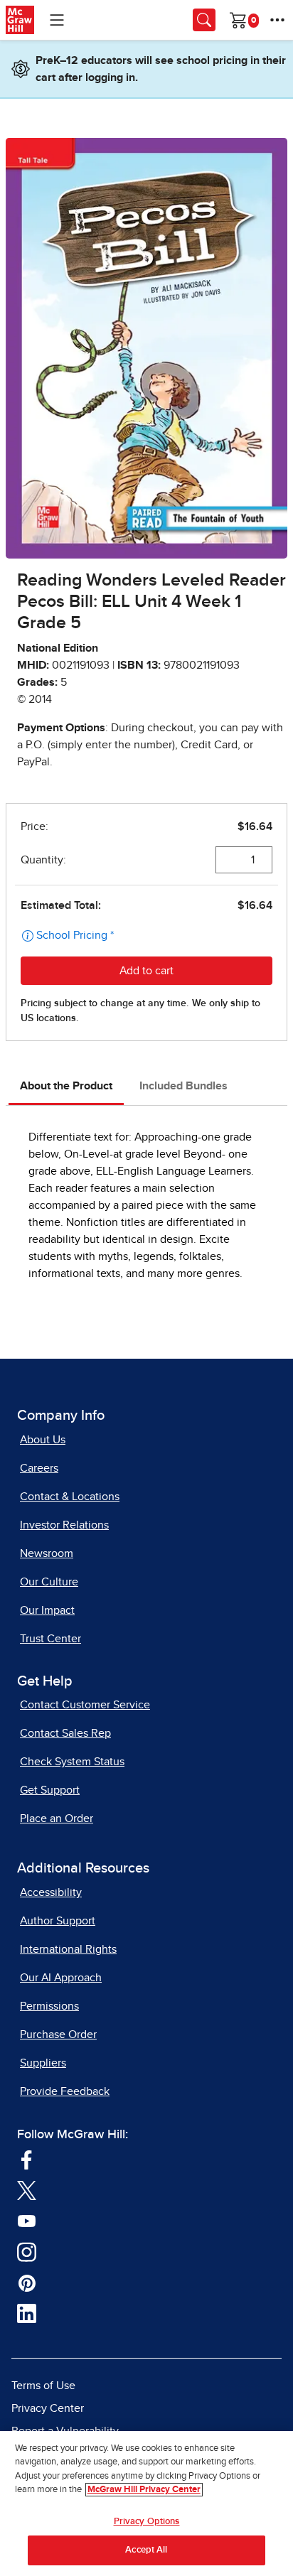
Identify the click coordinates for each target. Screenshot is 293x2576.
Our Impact (47, 1610)
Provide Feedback (65, 2091)
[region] (146, 2504)
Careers (39, 1468)
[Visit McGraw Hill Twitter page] (27, 2190)
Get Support (50, 1790)
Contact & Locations (70, 1497)
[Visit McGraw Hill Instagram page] (27, 2251)
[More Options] (277, 20)
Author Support (58, 1921)
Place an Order (57, 1818)
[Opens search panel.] (204, 20)
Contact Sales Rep (65, 1733)
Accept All (146, 2550)
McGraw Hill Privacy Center (144, 2490)
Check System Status (72, 1762)
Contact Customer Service (85, 1705)
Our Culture (49, 1582)
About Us (43, 1440)
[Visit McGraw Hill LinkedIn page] (27, 2313)
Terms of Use (43, 2386)
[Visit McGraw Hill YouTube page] (27, 2221)
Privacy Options (147, 2522)
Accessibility (51, 1892)
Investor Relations (64, 1525)
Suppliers (43, 2063)
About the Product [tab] (66, 1086)
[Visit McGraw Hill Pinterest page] (27, 2283)
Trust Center (50, 1639)
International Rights (68, 1949)
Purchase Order (58, 2035)
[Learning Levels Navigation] (57, 20)
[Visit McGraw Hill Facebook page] (27, 2159)
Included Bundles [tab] (183, 1086)
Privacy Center (48, 2408)
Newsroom (47, 1553)
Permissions (49, 2006)
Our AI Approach (61, 1978)
